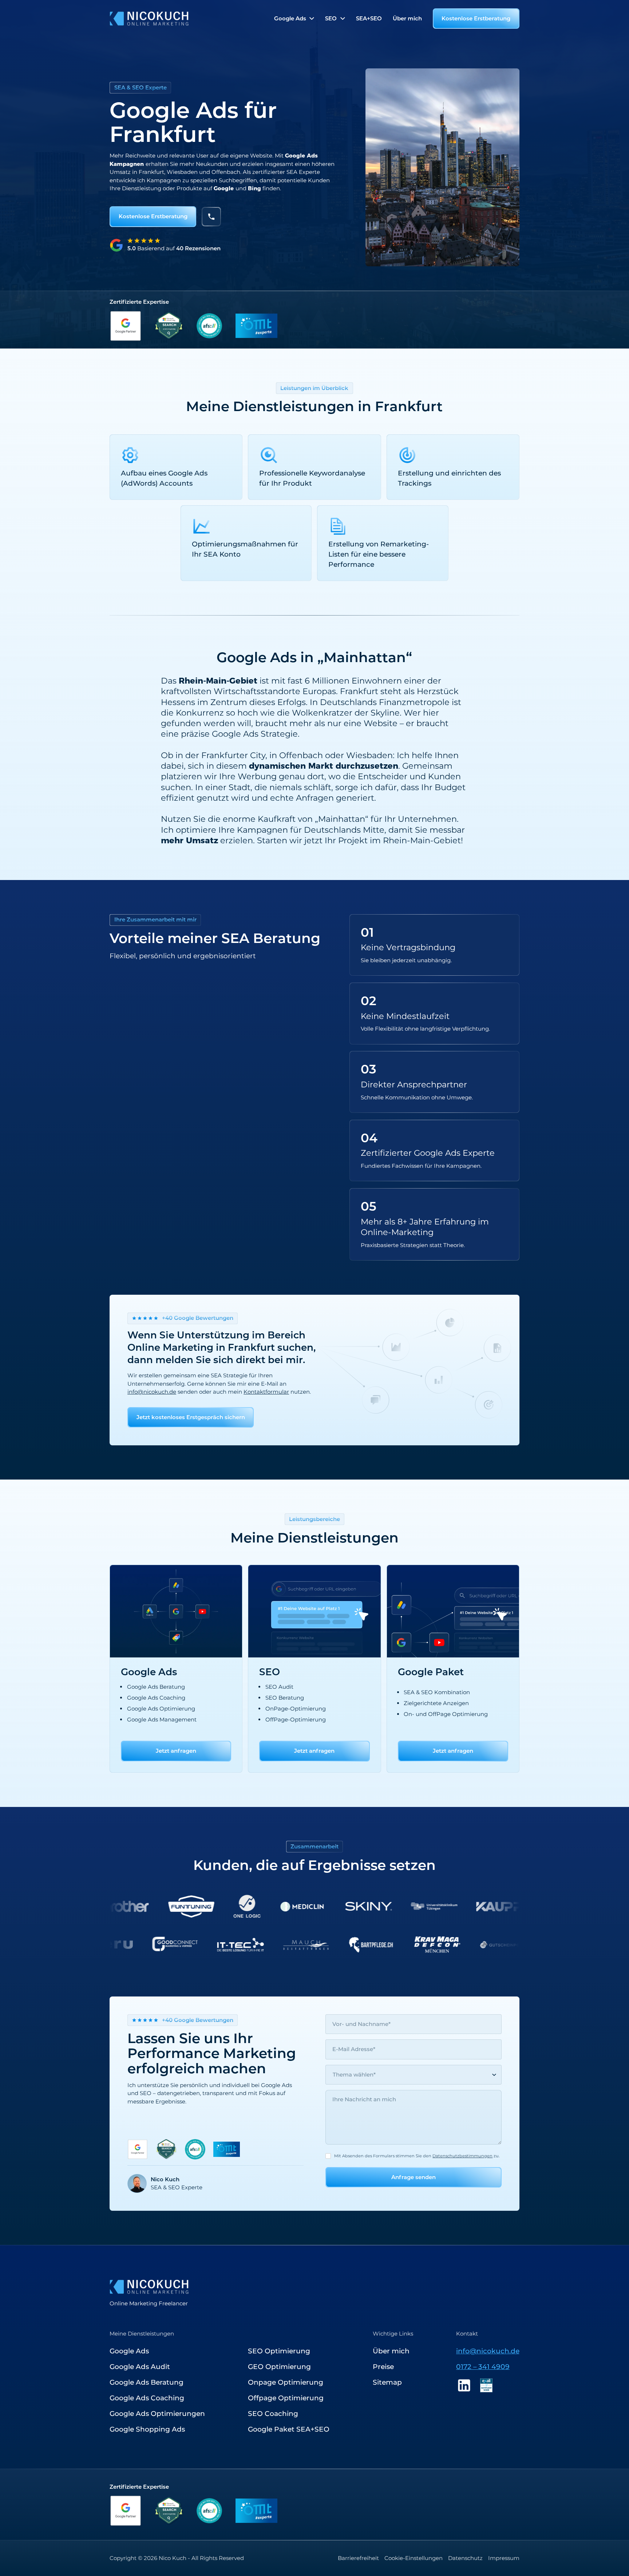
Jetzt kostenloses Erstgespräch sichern (191, 1417)
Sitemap (387, 2382)
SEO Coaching (273, 2414)
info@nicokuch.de (152, 1392)
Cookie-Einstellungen (414, 2558)
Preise (383, 2367)
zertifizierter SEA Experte (286, 172)
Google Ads (129, 2351)
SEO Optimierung (279, 2351)
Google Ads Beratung (147, 2382)
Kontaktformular (266, 1392)
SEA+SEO (369, 18)
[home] (149, 19)
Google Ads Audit (140, 2367)
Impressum (504, 2558)
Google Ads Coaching (147, 2398)
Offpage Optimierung (286, 2398)
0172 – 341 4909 (483, 2367)
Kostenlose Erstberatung (476, 18)
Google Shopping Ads (147, 2429)
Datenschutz (465, 2558)
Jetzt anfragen (176, 1751)
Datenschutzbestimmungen (462, 2156)
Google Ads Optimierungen (157, 2414)
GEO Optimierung (279, 2367)
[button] (294, 19)
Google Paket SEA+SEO (289, 2429)
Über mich (407, 18)
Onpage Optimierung (286, 2382)
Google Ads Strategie (255, 734)
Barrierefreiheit (358, 2558)
